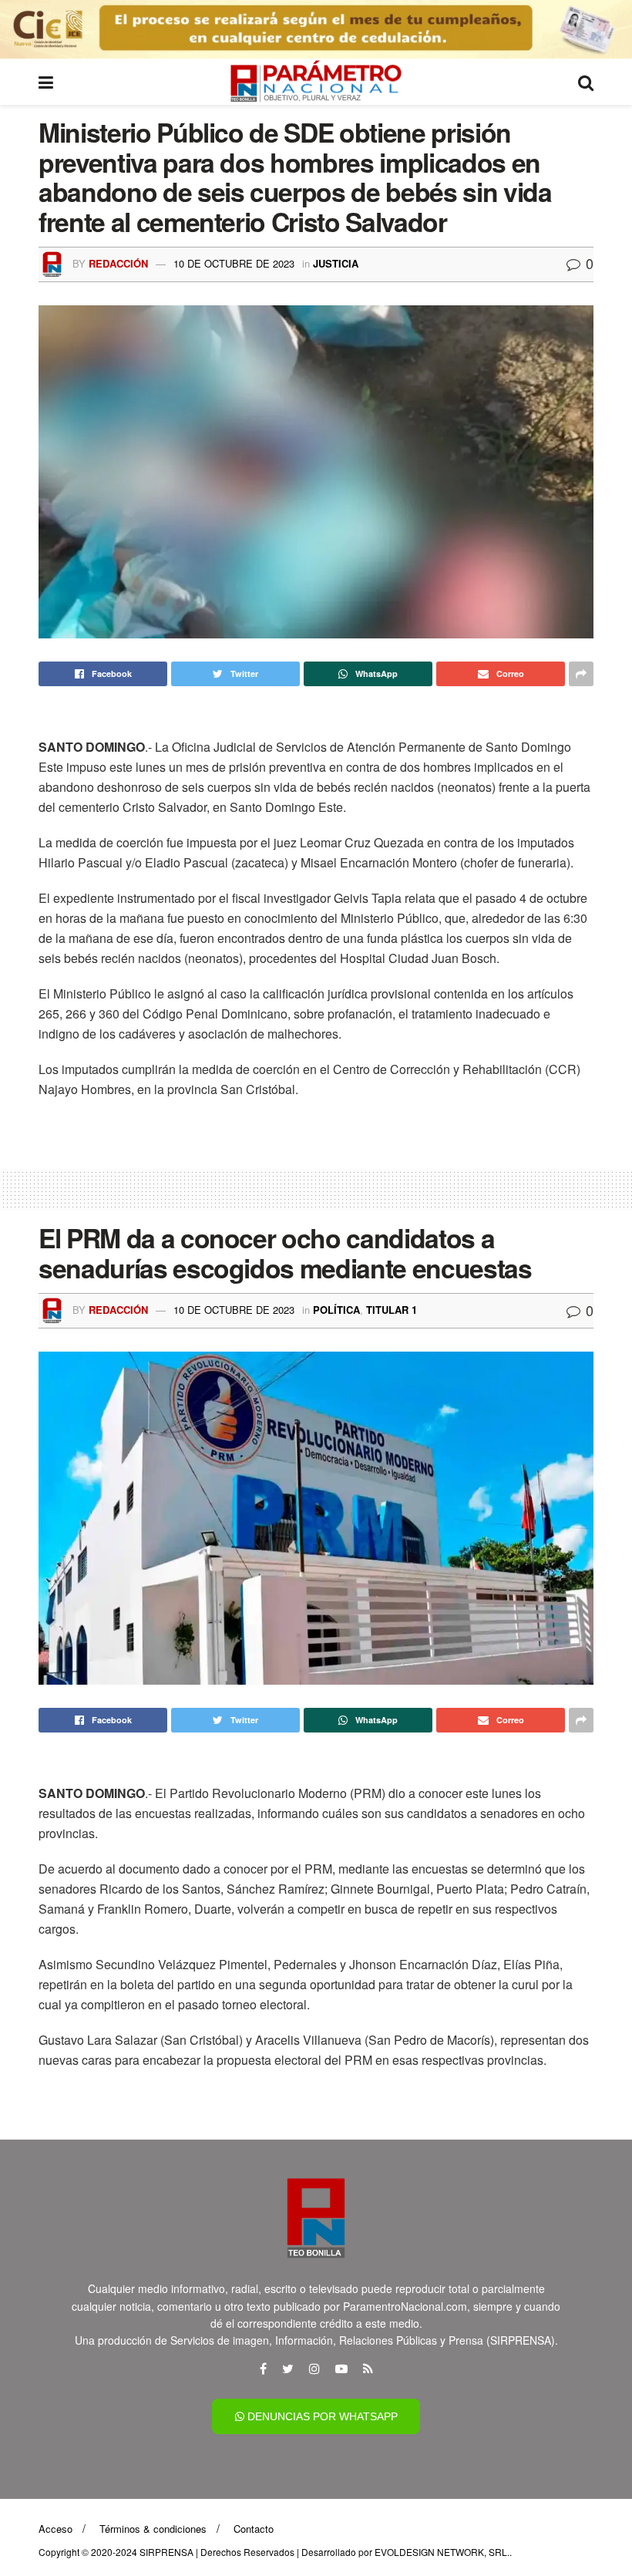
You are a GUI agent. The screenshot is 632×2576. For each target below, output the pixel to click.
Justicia (336, 263)
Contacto (254, 2529)
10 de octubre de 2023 (234, 263)
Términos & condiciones (153, 2529)
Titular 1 (392, 1310)
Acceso (55, 2529)
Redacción (118, 263)
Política (336, 1310)
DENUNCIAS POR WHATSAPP (321, 2416)
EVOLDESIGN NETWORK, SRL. (442, 2552)
